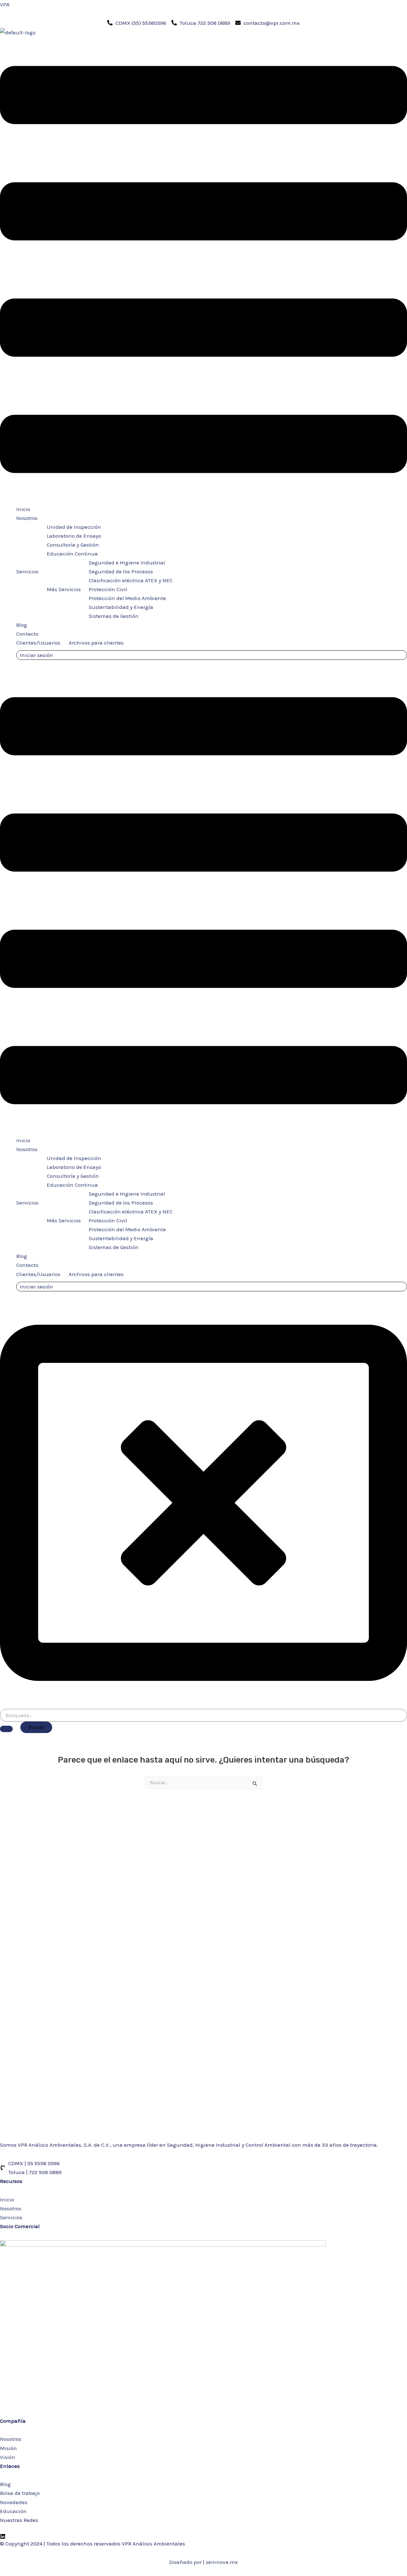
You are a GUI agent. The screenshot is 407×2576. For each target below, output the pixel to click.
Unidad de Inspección (74, 527)
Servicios (27, 571)
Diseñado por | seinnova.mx (203, 2562)
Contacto (27, 634)
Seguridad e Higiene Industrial (127, 563)
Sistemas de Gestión (114, 616)
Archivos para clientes (96, 643)
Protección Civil (108, 589)
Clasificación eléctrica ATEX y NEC (131, 580)
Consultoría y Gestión (73, 545)
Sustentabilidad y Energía (121, 607)
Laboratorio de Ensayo (74, 536)
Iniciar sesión (36, 655)
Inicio (23, 509)
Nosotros (27, 518)
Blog (22, 625)
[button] (203, 271)
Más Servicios (64, 589)
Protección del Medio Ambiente (127, 598)
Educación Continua (72, 554)
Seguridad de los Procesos (121, 571)
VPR (5, 4)
